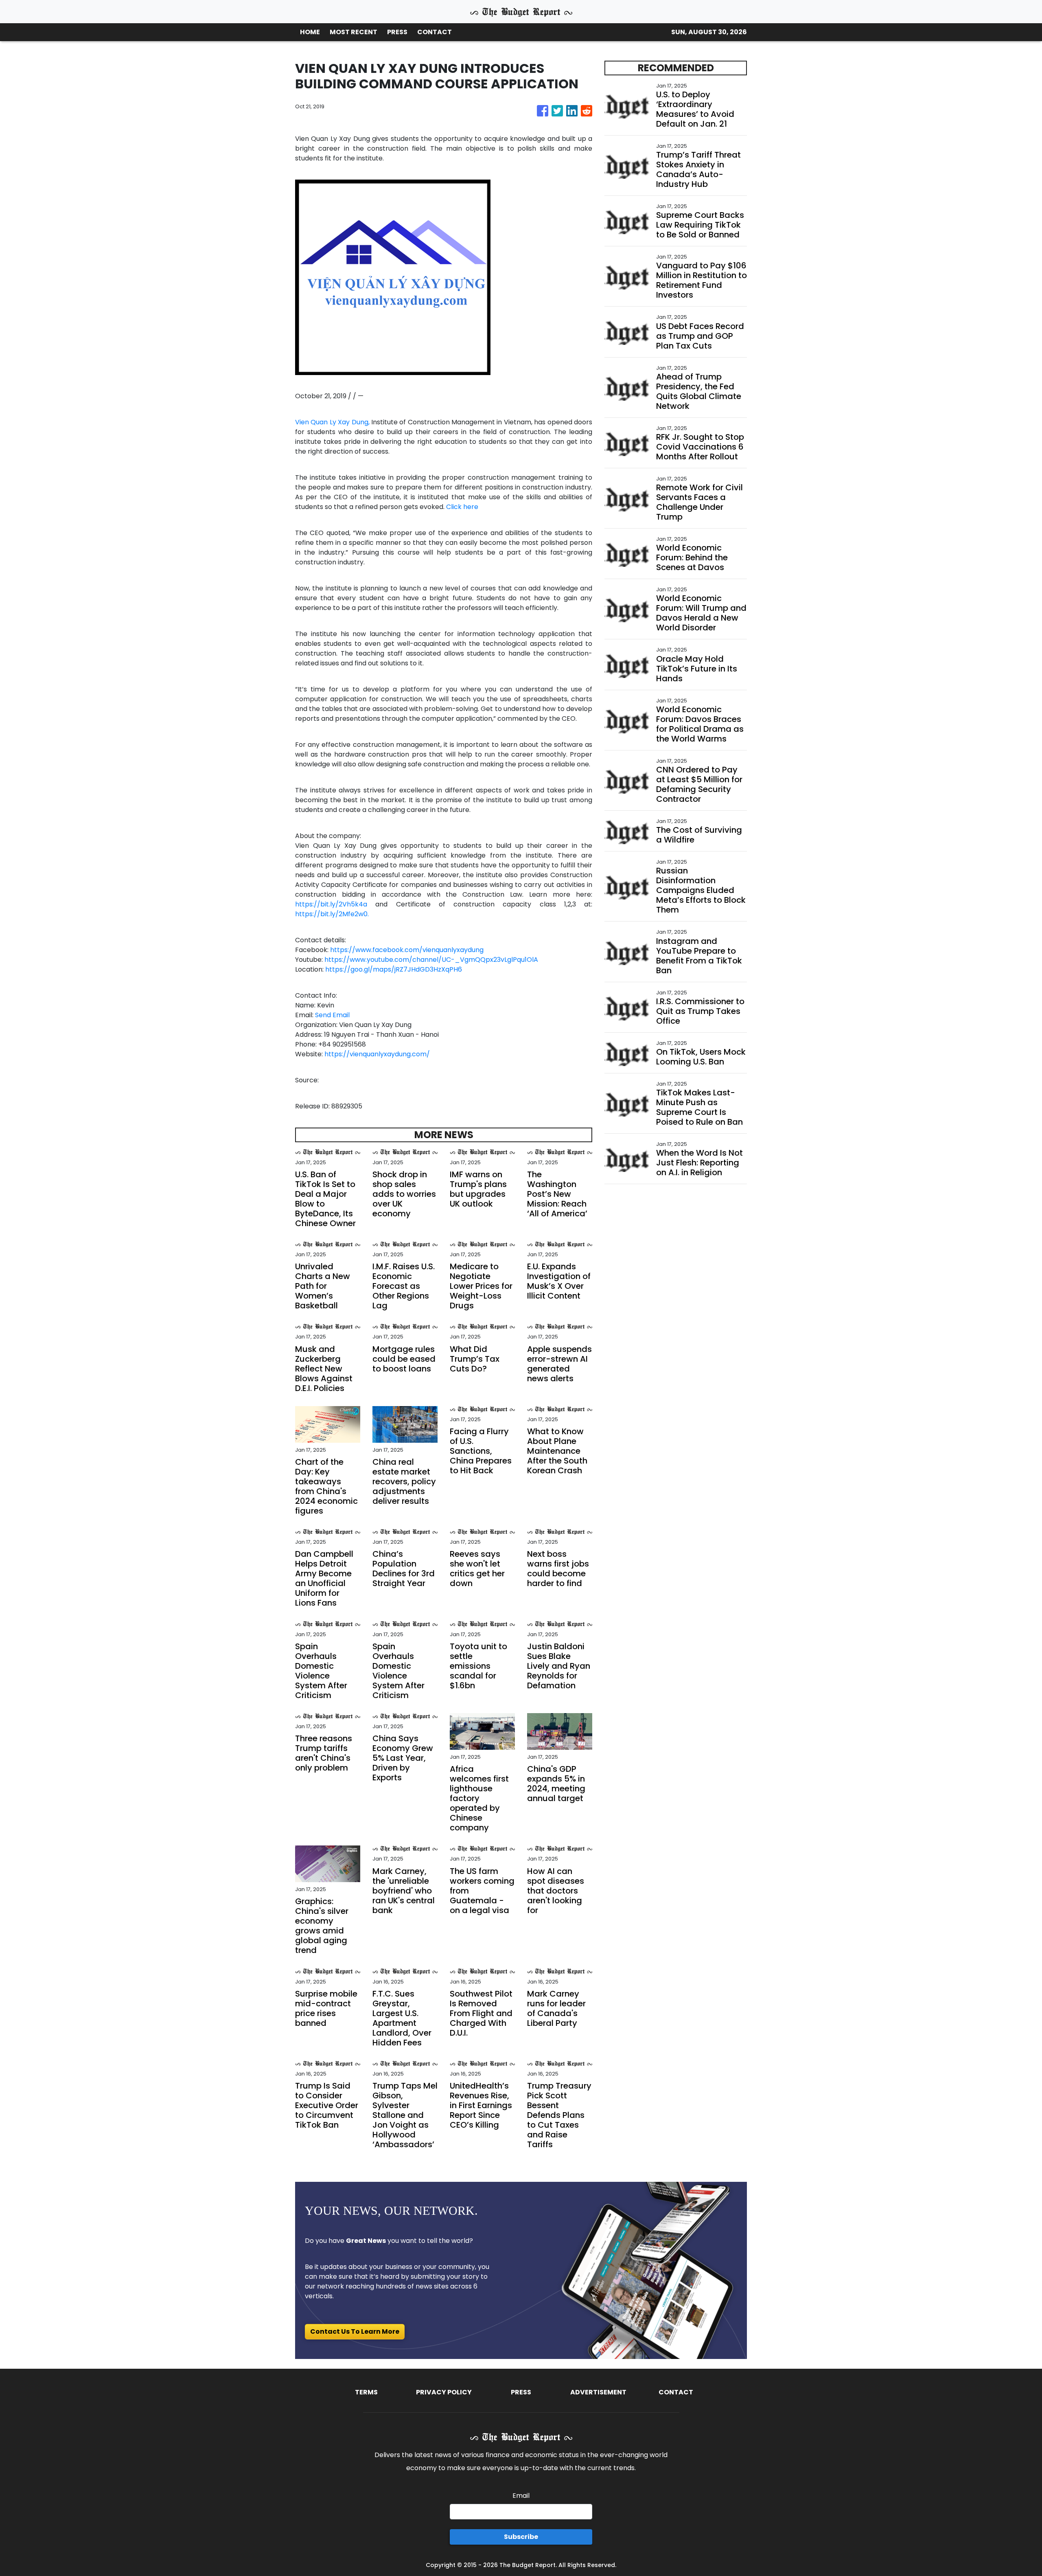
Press (521, 2392)
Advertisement (598, 2392)
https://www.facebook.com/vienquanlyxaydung (407, 950)
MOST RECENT (354, 32)
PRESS (397, 32)
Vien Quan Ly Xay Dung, (332, 422)
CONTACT (435, 32)
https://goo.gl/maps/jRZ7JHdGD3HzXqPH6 (394, 969)
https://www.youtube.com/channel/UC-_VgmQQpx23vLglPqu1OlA (430, 960)
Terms (366, 2392)
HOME (310, 32)
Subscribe (521, 2537)
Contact (676, 2392)
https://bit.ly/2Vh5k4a (331, 904)
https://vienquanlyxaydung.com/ (377, 1054)
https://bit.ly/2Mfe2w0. (332, 914)
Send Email (332, 1015)
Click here (461, 507)
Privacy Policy (444, 2392)
